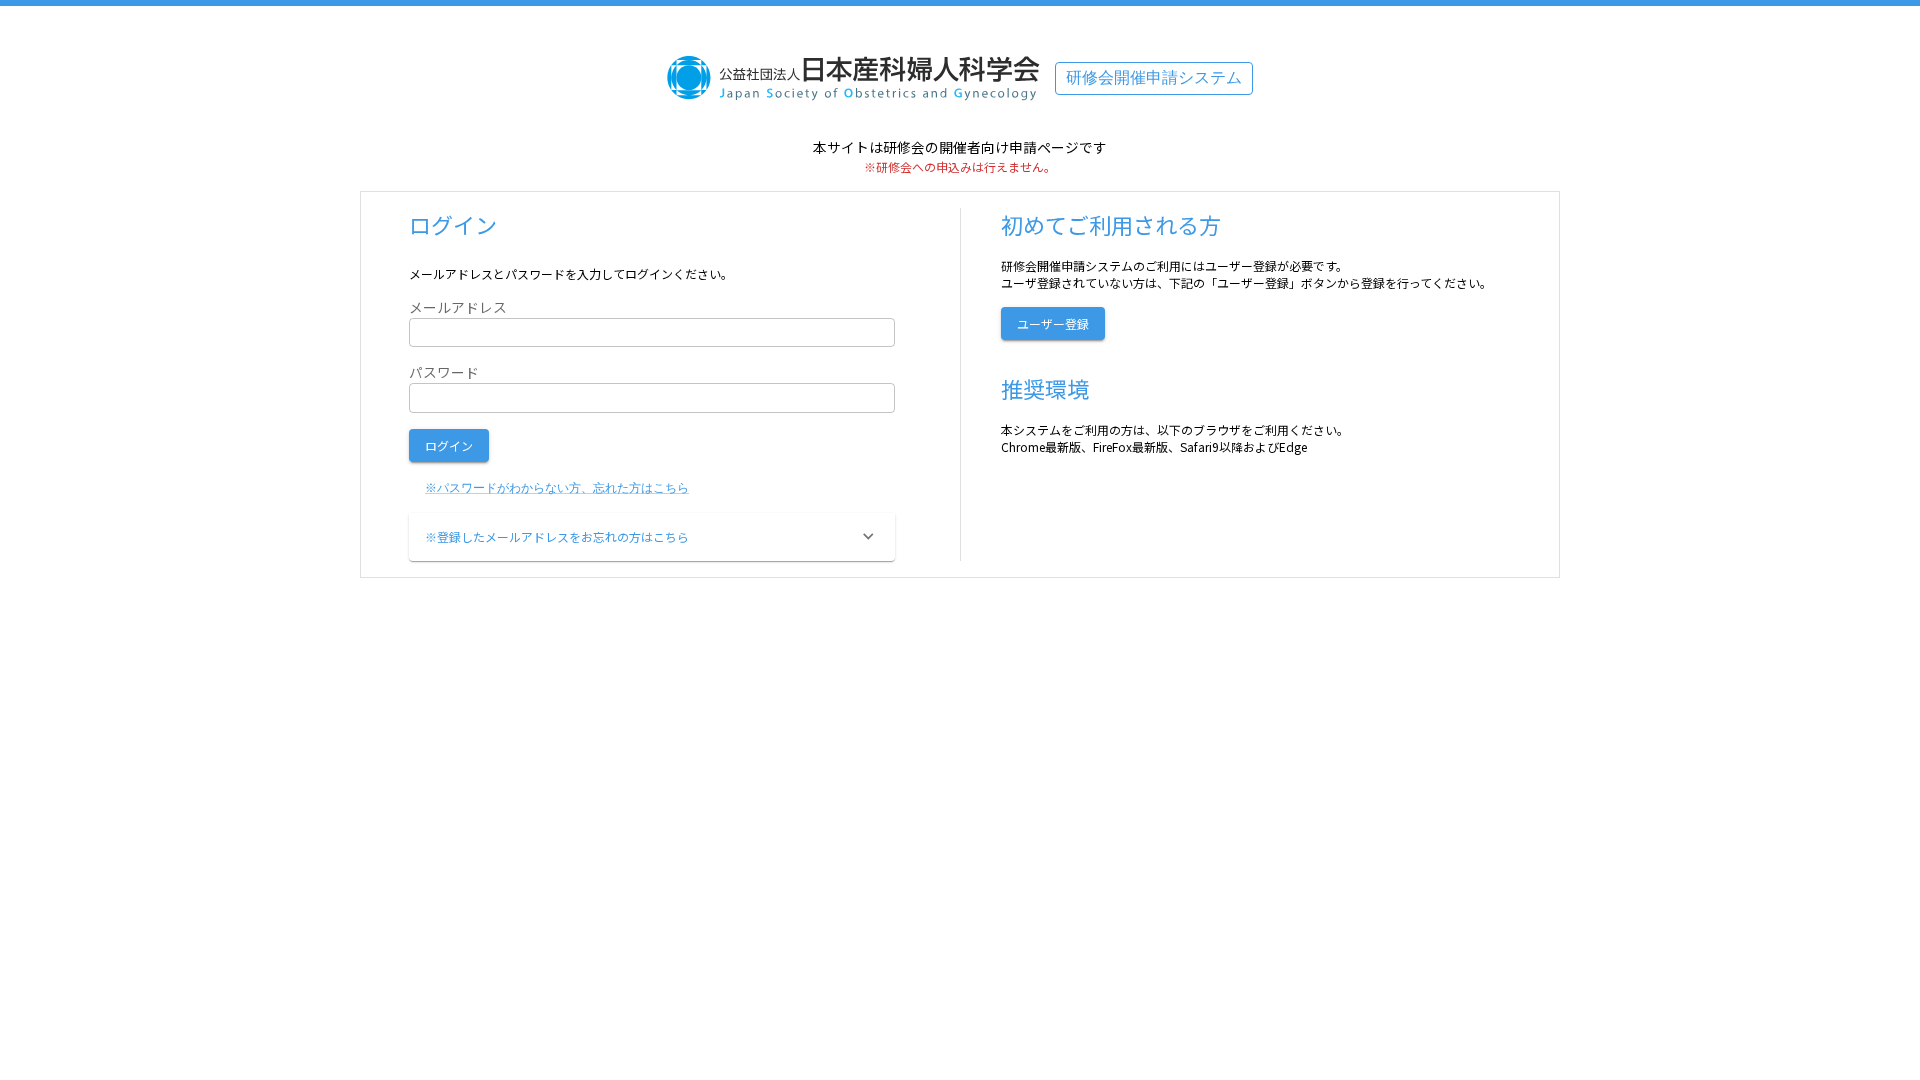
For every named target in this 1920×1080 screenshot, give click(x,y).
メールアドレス (458, 307)
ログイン (449, 445)
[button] (652, 537)
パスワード (444, 372)
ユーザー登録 (1053, 323)
